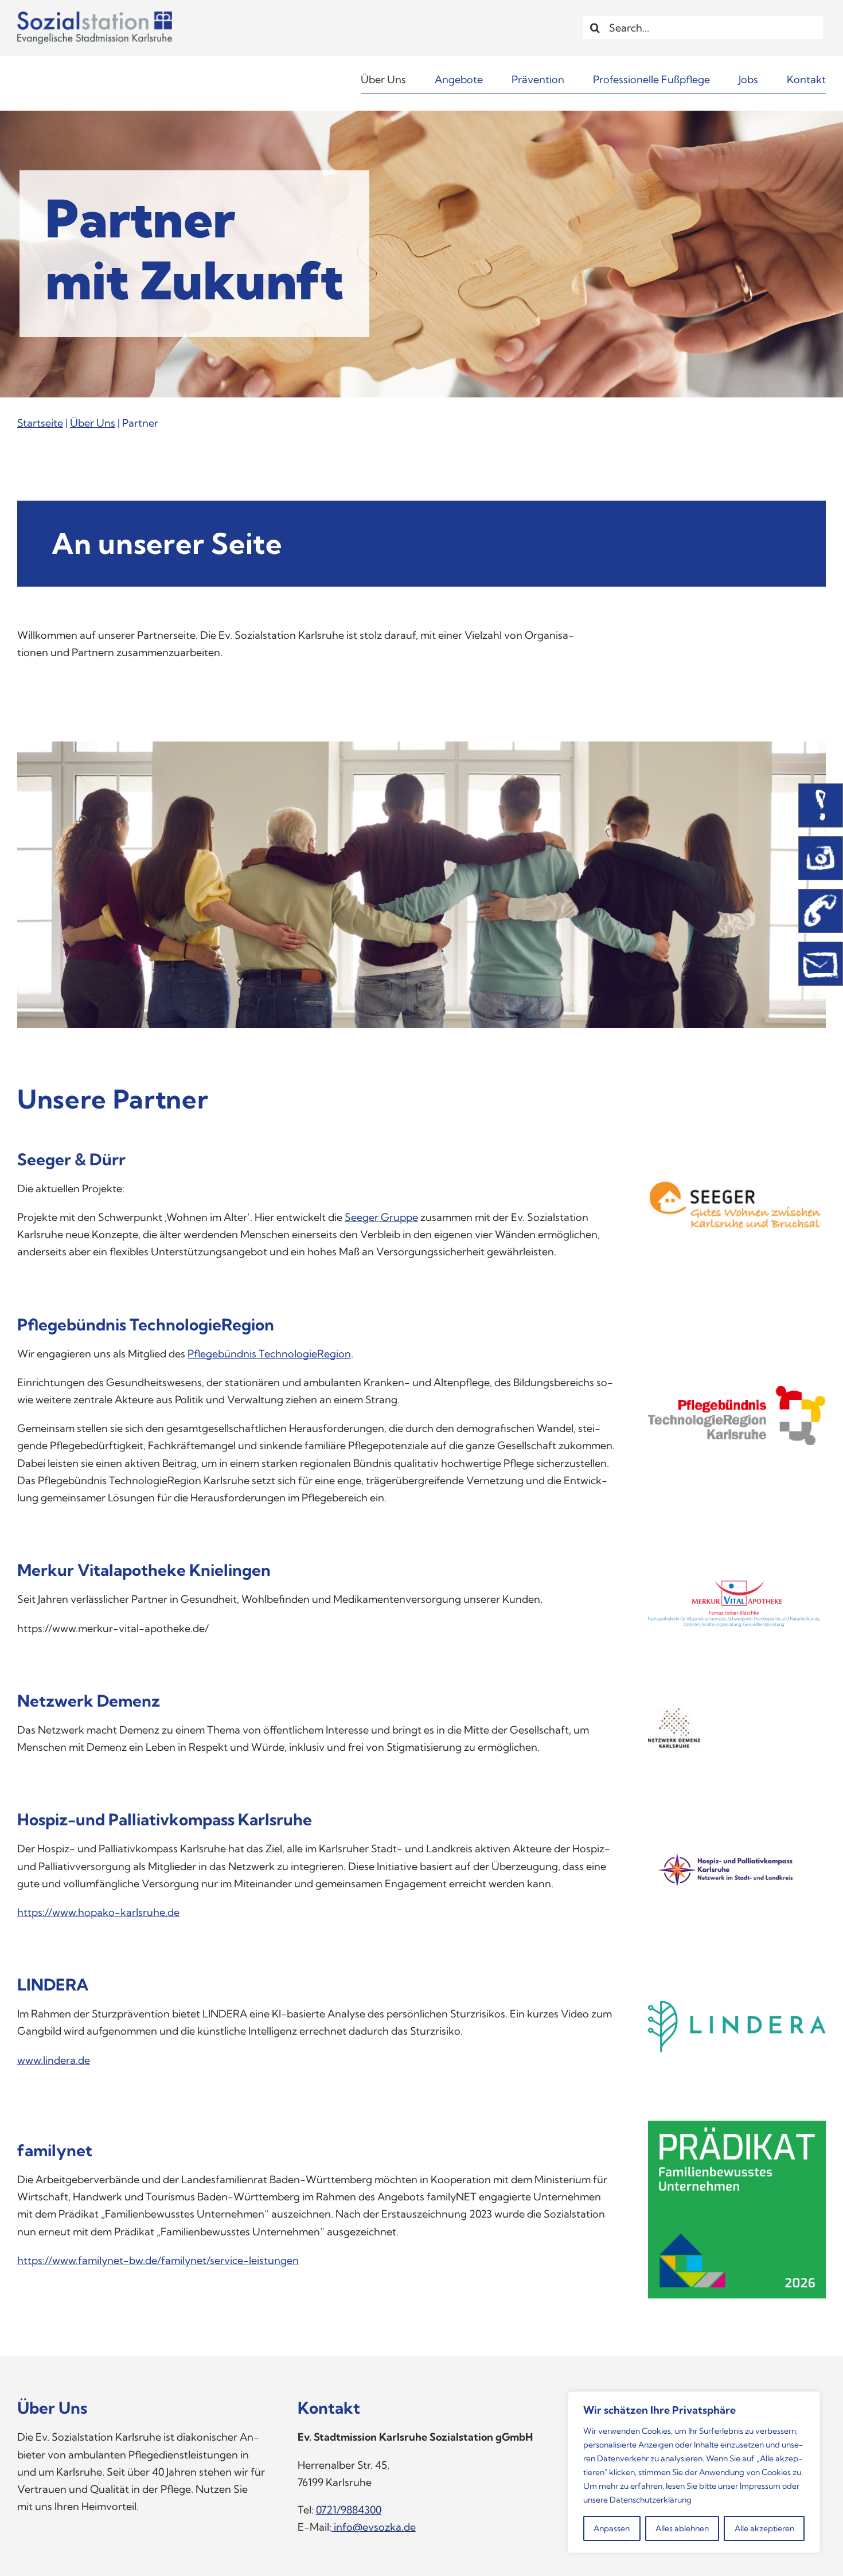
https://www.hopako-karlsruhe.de (98, 1912)
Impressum (760, 2486)
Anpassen (612, 2528)
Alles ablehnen (682, 2528)
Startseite (40, 423)
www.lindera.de (54, 2060)
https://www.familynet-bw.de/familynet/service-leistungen (158, 2260)
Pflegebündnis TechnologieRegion (269, 1354)
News (821, 805)
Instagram (821, 858)
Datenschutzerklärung (651, 2500)
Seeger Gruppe (381, 1217)
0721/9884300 (349, 2510)
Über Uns (93, 423)
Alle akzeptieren (764, 2528)
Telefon (821, 911)
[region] (694, 2472)
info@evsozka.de (374, 2527)
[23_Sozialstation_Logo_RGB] (95, 16)
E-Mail (821, 964)
